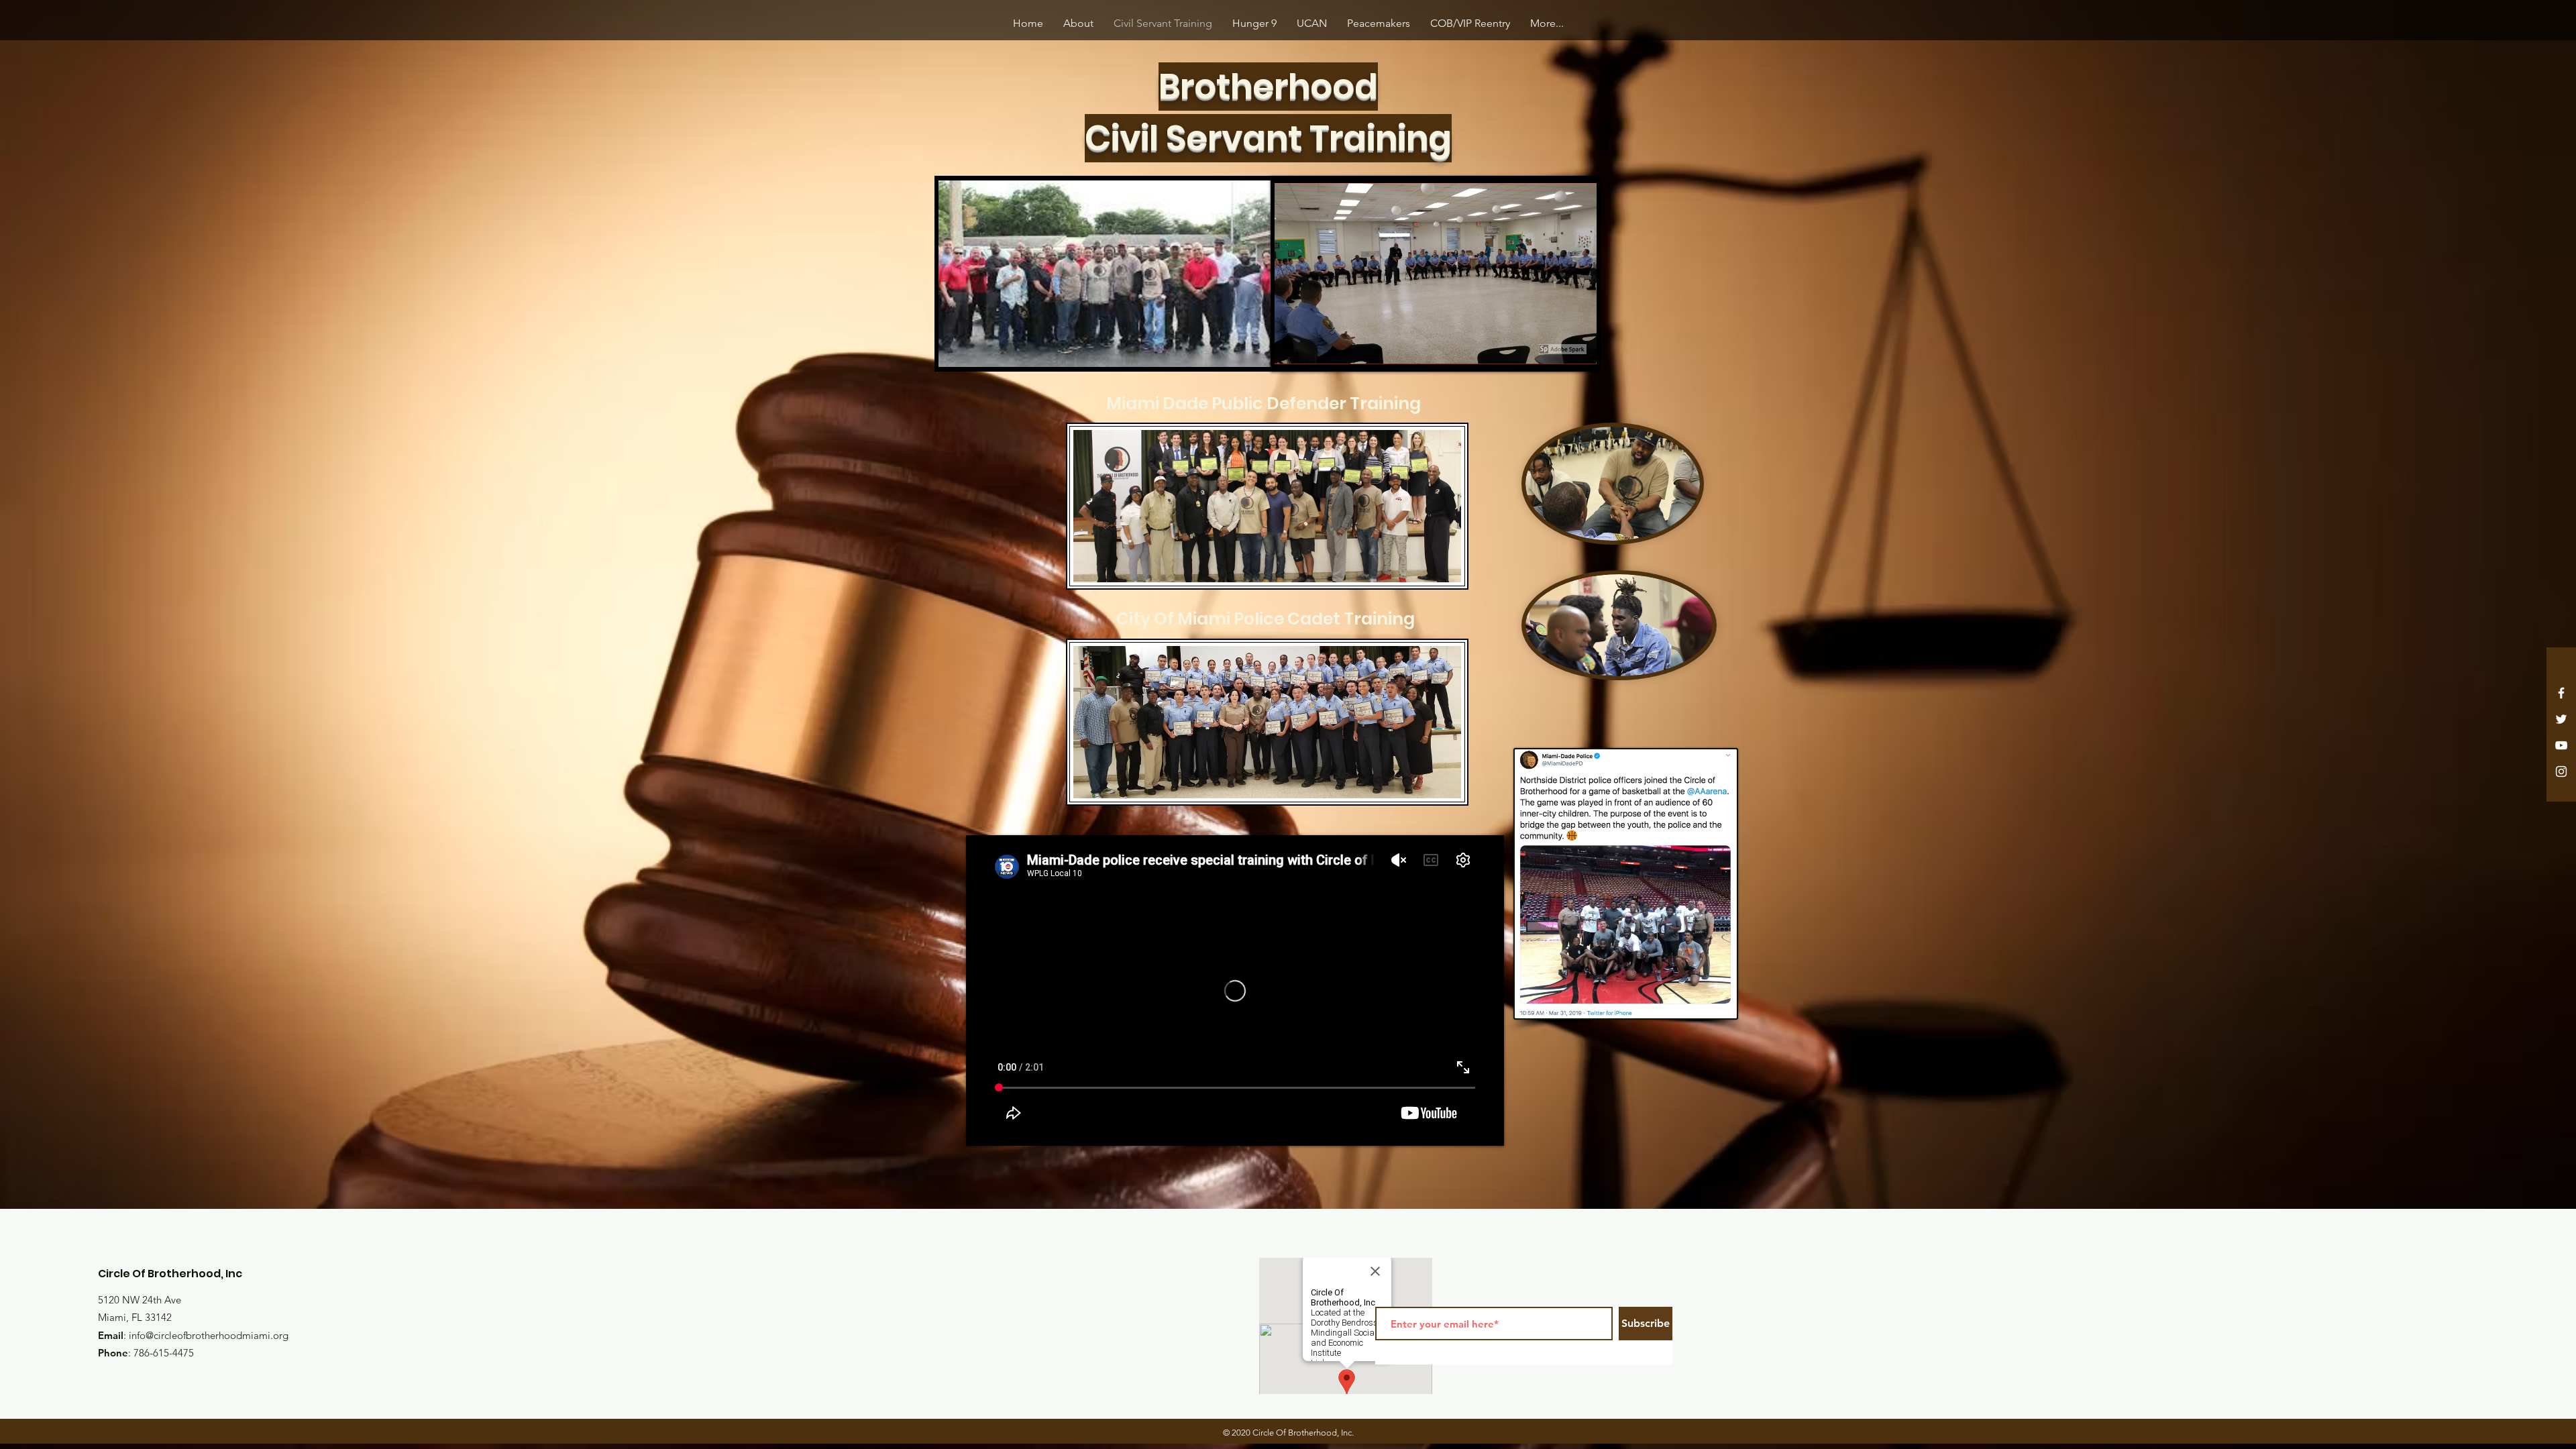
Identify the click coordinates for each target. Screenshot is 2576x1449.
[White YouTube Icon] (2561, 745)
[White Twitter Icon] (2561, 719)
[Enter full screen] (1252, 350)
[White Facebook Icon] (2561, 693)
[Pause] (956, 350)
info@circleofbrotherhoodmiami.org (209, 1335)
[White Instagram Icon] (2561, 771)
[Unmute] (979, 350)
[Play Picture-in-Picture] (1230, 350)
